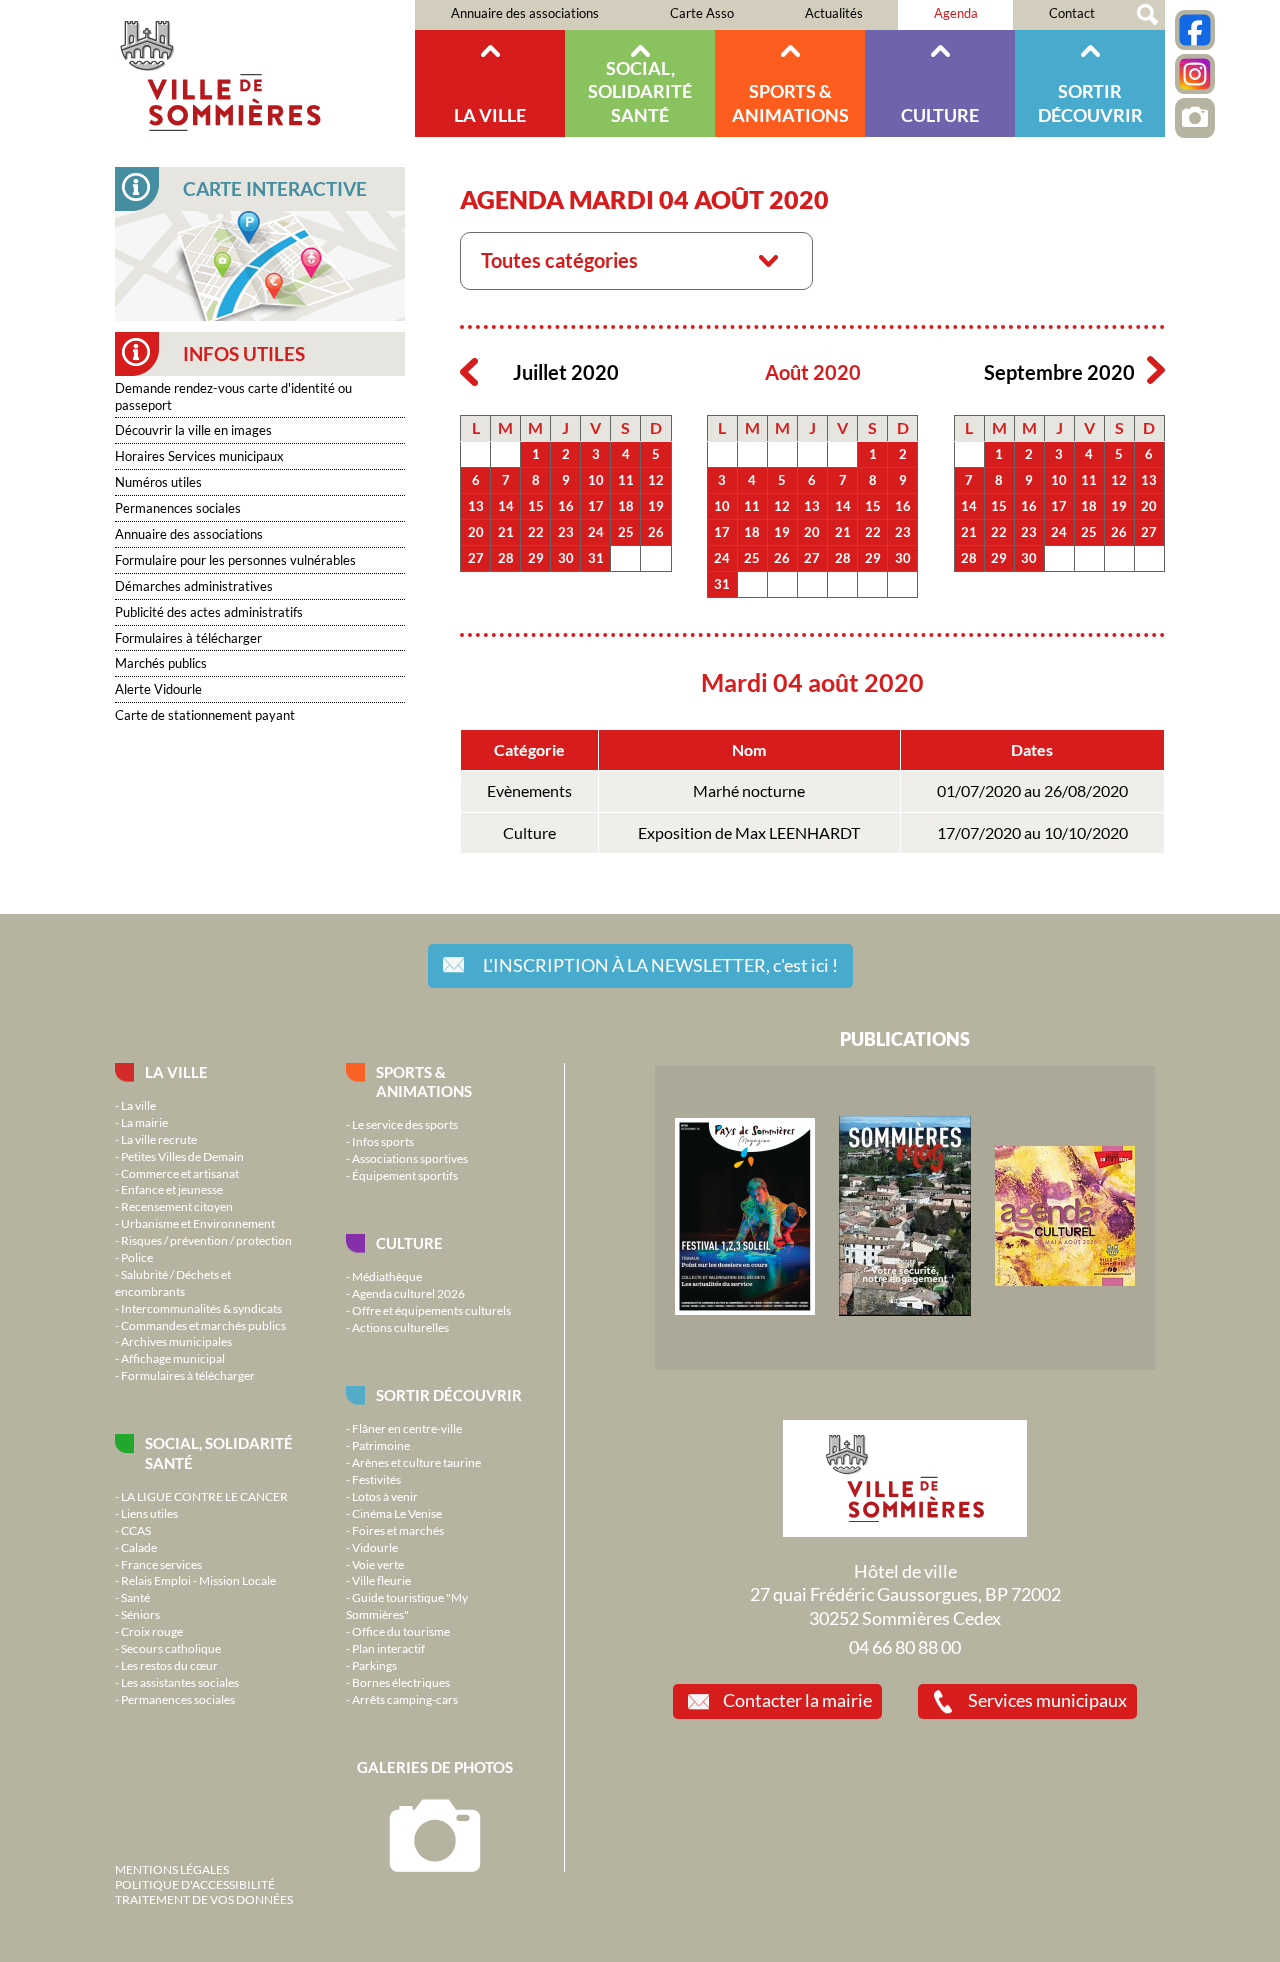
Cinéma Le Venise (397, 1513)
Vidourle (375, 1547)
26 (656, 532)
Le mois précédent (469, 371)
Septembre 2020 (1059, 372)
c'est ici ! (660, 965)
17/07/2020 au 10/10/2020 (1032, 833)
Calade (139, 1547)
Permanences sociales (178, 508)
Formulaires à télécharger (188, 638)
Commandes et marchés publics (203, 1325)
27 (476, 558)
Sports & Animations (790, 102)
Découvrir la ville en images (193, 430)
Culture (940, 115)
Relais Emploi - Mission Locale (198, 1580)
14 (506, 506)
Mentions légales (172, 1869)
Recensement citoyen (177, 1206)
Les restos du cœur (169, 1665)
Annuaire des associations (525, 13)
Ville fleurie (381, 1580)
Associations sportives (410, 1158)
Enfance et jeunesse (172, 1189)
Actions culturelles (400, 1327)
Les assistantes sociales (180, 1682)
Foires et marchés (398, 1530)
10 (596, 480)
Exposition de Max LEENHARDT (749, 833)
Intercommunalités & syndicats (201, 1308)
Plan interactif (388, 1648)
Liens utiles (149, 1513)
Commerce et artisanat (180, 1173)
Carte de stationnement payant (205, 715)
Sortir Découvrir (1090, 102)
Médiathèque (387, 1276)
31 (596, 558)
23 (566, 532)
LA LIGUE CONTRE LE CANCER (204, 1496)
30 (566, 558)
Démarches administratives (194, 586)
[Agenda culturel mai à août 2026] (1065, 1281)
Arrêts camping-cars (405, 1699)
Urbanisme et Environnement (198, 1223)
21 (506, 532)
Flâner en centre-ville (407, 1428)
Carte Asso (702, 13)
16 (566, 506)
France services (161, 1564)
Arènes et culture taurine (416, 1462)
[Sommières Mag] (905, 1311)
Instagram (1195, 74)
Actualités (834, 13)
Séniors (140, 1614)
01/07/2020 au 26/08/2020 (1032, 791)
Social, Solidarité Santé (640, 91)
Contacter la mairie (797, 1700)
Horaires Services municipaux (199, 456)
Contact (1072, 13)
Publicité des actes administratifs (209, 612)
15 (536, 506)
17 (596, 506)
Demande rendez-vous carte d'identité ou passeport (233, 396)
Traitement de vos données (204, 1899)
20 (476, 532)
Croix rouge (152, 1631)
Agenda (956, 13)
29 (536, 558)
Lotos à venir (385, 1496)
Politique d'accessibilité (195, 1884)
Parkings (374, 1665)
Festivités (376, 1479)
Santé (135, 1597)
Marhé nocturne (749, 791)
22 (536, 532)
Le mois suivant (1156, 371)
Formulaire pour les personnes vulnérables (235, 560)
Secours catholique (171, 1648)
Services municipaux (1047, 1700)
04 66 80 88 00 (905, 1647)
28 (506, 558)
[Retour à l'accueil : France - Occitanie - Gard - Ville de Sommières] (265, 68)
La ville (490, 115)
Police (137, 1257)
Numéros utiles (158, 482)
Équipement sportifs (405, 1175)
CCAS (136, 1530)
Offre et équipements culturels (431, 1310)
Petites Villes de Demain (182, 1156)
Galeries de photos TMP (1195, 118)
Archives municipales (176, 1341)
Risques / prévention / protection (206, 1240)
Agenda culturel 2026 (408, 1293)
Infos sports (383, 1141)
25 (626, 532)
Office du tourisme (401, 1631)
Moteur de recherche (1147, 15)
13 (476, 506)
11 (626, 480)
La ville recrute (159, 1139)
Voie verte (378, 1564)
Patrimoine (381, 1445)
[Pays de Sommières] (745, 1310)
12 (656, 480)
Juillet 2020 (566, 372)
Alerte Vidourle (158, 689)
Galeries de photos (435, 1767)
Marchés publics (161, 663)
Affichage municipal (173, 1358)
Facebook (1195, 30)
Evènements (529, 791)
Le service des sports (405, 1124)
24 (596, 532)
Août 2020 (813, 372)
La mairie (144, 1122)
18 (626, 506)
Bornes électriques (401, 1682)
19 (656, 506)
